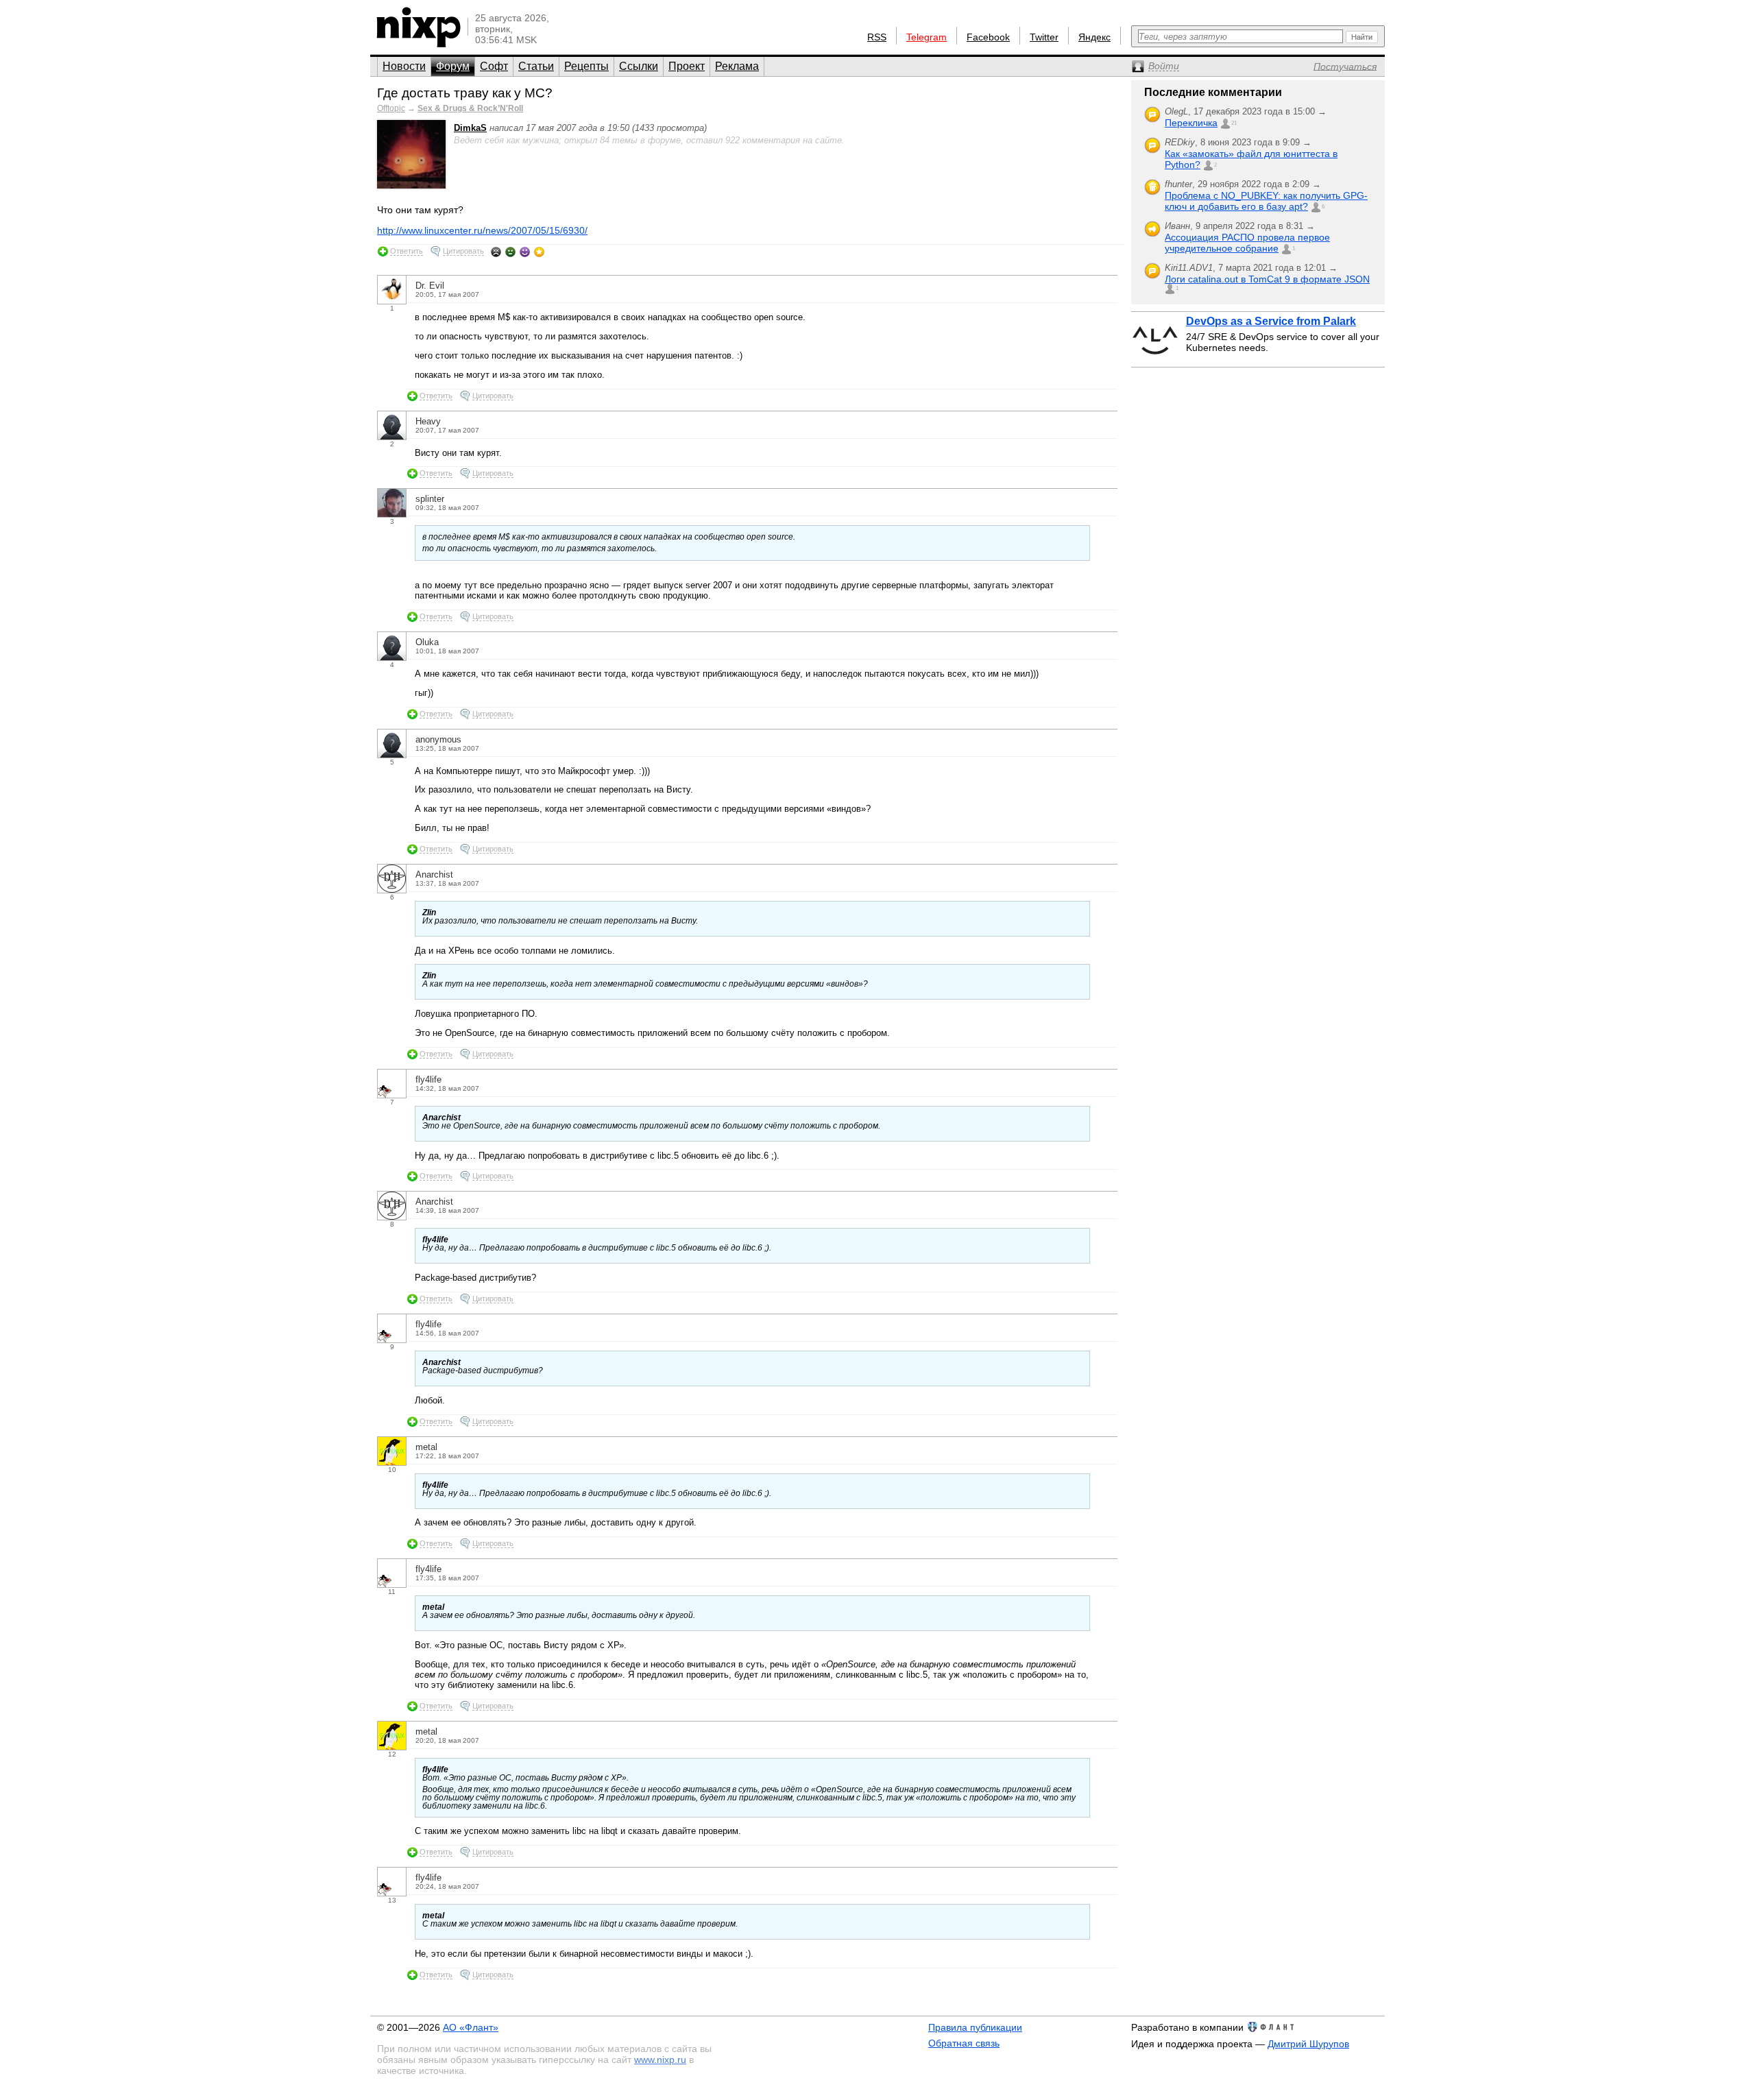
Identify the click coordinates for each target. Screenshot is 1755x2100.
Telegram (927, 37)
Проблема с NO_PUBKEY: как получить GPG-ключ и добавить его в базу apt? (1266, 201)
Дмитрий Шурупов (1308, 2044)
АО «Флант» (471, 2027)
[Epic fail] (496, 252)
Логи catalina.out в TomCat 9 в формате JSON (1267, 279)
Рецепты (586, 66)
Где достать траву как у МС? (465, 93)
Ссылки (639, 66)
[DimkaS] (411, 185)
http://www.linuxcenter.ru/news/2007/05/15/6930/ (482, 230)
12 (392, 1754)
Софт (494, 66)
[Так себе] (510, 252)
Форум (453, 66)
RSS (877, 37)
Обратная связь (964, 2043)
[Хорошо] (525, 252)
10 (392, 1470)
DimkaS (470, 128)
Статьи (536, 66)
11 (392, 1592)
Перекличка (1191, 123)
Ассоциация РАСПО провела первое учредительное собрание (1247, 243)
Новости (404, 66)
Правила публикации (975, 2027)
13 (392, 1900)
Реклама (737, 66)
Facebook (988, 37)
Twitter (1044, 37)
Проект (687, 66)
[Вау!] (539, 252)
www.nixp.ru (660, 2060)
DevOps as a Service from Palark (1271, 321)
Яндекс (1094, 37)
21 (1234, 123)
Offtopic (391, 108)
